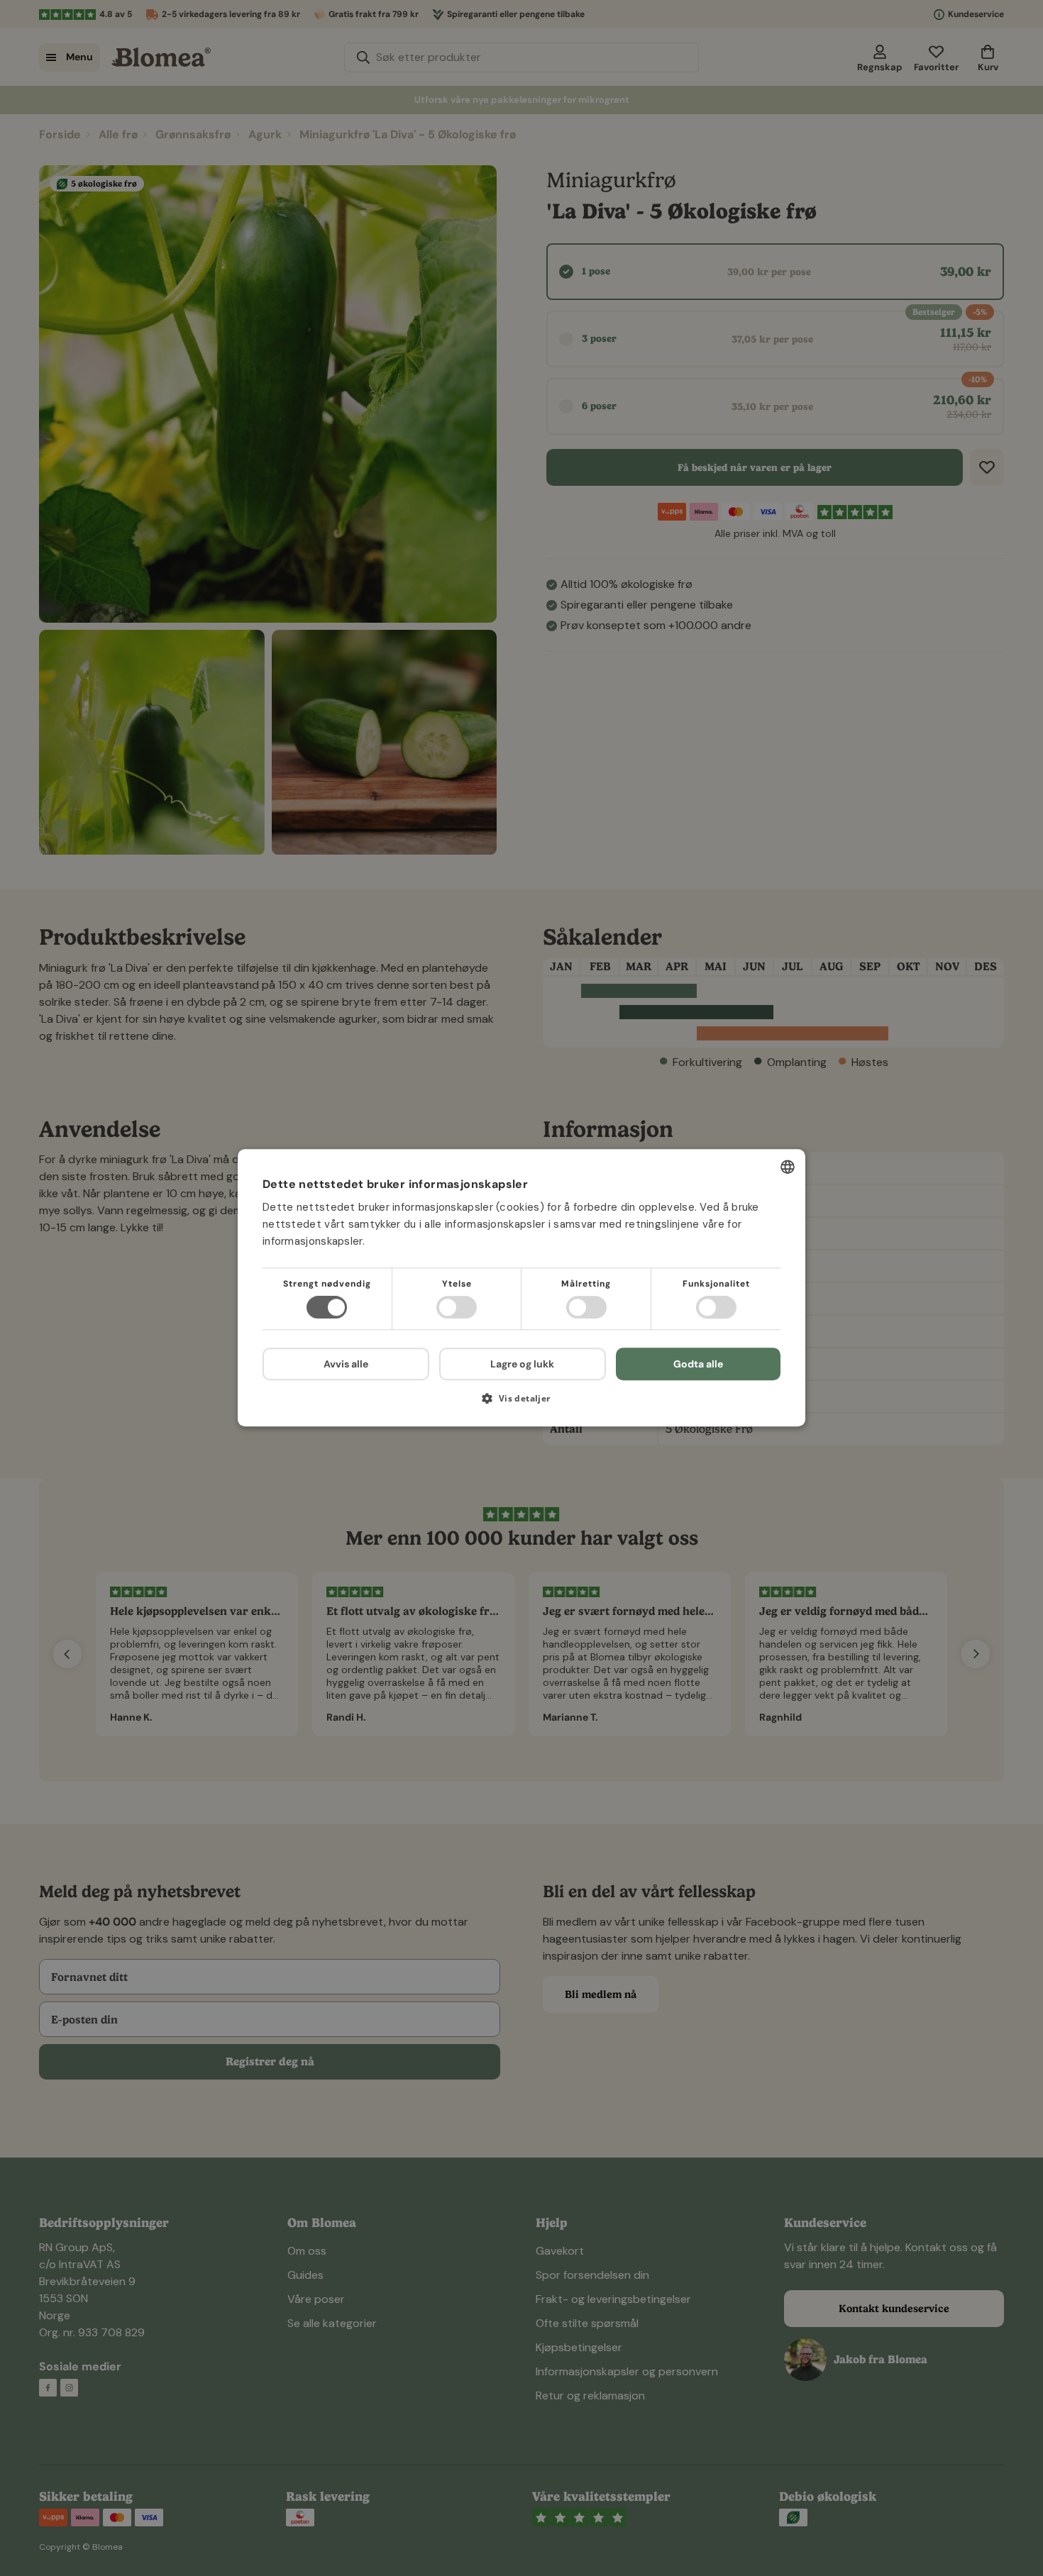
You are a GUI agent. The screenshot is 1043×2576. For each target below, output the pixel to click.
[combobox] (788, 1167)
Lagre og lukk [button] (522, 1364)
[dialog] (521, 1288)
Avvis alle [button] (346, 1365)
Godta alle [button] (698, 1364)
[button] (521, 1404)
